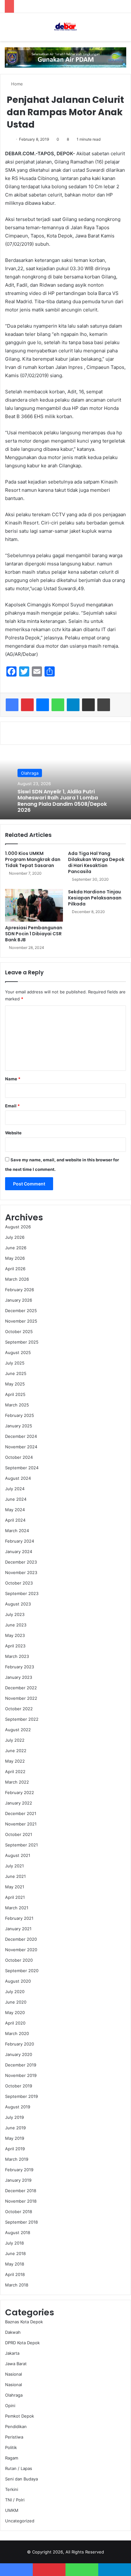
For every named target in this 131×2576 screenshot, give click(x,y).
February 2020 (20, 2044)
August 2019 (18, 2107)
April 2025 (15, 1394)
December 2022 (21, 1688)
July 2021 (14, 1866)
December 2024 (21, 1436)
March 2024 (17, 1531)
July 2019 (14, 2117)
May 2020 (15, 2012)
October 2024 (19, 1457)
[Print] (104, 705)
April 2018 (15, 2274)
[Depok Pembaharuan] (65, 27)
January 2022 (19, 1803)
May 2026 (15, 1258)
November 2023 (21, 1572)
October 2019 (19, 2086)
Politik (11, 2447)
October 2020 (19, 1960)
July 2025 (15, 1363)
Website (13, 1133)
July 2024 (15, 1489)
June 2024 (16, 1499)
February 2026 (20, 1290)
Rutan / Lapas (19, 2468)
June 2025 (16, 1373)
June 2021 (15, 1876)
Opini (10, 2406)
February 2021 (19, 1918)
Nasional (14, 2374)
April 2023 (15, 1646)
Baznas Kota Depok (24, 2322)
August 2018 (18, 2232)
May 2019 (15, 2138)
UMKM (12, 2510)
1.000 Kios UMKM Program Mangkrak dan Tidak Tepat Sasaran (33, 859)
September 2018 (21, 2222)
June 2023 (16, 1625)
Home (16, 84)
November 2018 (21, 2201)
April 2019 (15, 2149)
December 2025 (21, 1311)
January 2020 (19, 2054)
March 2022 (17, 1782)
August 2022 (18, 1730)
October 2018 (19, 2212)
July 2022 (15, 1740)
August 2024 (18, 1478)
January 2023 (19, 1677)
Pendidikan (16, 2426)
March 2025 (17, 1405)
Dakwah (13, 2332)
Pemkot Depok (20, 2416)
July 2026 (15, 1237)
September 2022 (22, 1719)
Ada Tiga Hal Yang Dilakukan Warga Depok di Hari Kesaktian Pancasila (96, 862)
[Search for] (123, 29)
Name (13, 1079)
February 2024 (20, 1541)
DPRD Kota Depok (22, 2343)
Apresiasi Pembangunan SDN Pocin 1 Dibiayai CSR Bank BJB (34, 934)
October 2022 (19, 1709)
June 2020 (16, 2002)
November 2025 (21, 1321)
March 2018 (17, 2285)
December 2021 (21, 1813)
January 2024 (19, 1552)
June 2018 (15, 2253)
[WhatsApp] (58, 705)
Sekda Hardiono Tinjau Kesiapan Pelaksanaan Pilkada (95, 898)
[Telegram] (73, 705)
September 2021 (21, 1845)
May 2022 (15, 1761)
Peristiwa (14, 2437)
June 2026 (16, 1248)
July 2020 (15, 1992)
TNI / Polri (15, 2500)
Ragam (12, 2458)
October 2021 (19, 1834)
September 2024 (22, 1468)
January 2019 (18, 2180)
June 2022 (16, 1751)
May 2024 (15, 1510)
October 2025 (19, 1331)
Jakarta (12, 2353)
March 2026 (17, 1279)
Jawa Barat (16, 2364)
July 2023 (15, 1614)
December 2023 (21, 1562)
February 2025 (20, 1415)
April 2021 (15, 1897)
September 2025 (22, 1342)
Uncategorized (20, 2521)
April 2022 (15, 1772)
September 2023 (22, 1593)
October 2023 (19, 1583)
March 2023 (17, 1656)
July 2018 (14, 2243)
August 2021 (18, 1855)
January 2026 (19, 1300)
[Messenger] (43, 705)
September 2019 (21, 2096)
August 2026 (18, 1227)
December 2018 (21, 2191)
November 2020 (21, 1950)
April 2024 (15, 1520)
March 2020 (17, 2033)
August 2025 (18, 1352)
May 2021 (15, 1887)
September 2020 (22, 1971)
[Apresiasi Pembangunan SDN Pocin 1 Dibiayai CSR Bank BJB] (34, 905)
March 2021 (17, 1908)
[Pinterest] (27, 705)
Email (12, 1106)
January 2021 (18, 1929)
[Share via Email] (88, 705)
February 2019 (19, 2170)
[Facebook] (12, 705)
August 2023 (18, 1604)
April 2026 (15, 1269)
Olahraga (30, 773)
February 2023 (20, 1667)
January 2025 (19, 1426)
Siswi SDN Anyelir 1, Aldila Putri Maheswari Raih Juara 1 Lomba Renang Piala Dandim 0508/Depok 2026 (62, 801)
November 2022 (21, 1698)
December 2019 (21, 2065)
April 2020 (15, 2023)
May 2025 (15, 1384)
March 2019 (17, 2159)
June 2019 (15, 2128)
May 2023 (15, 1635)
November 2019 (21, 2075)
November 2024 (21, 1447)
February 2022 (20, 1792)
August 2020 (18, 1981)
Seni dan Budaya (21, 2479)
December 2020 (21, 1939)
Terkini (12, 2489)
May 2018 (15, 2264)
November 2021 (21, 1824)
